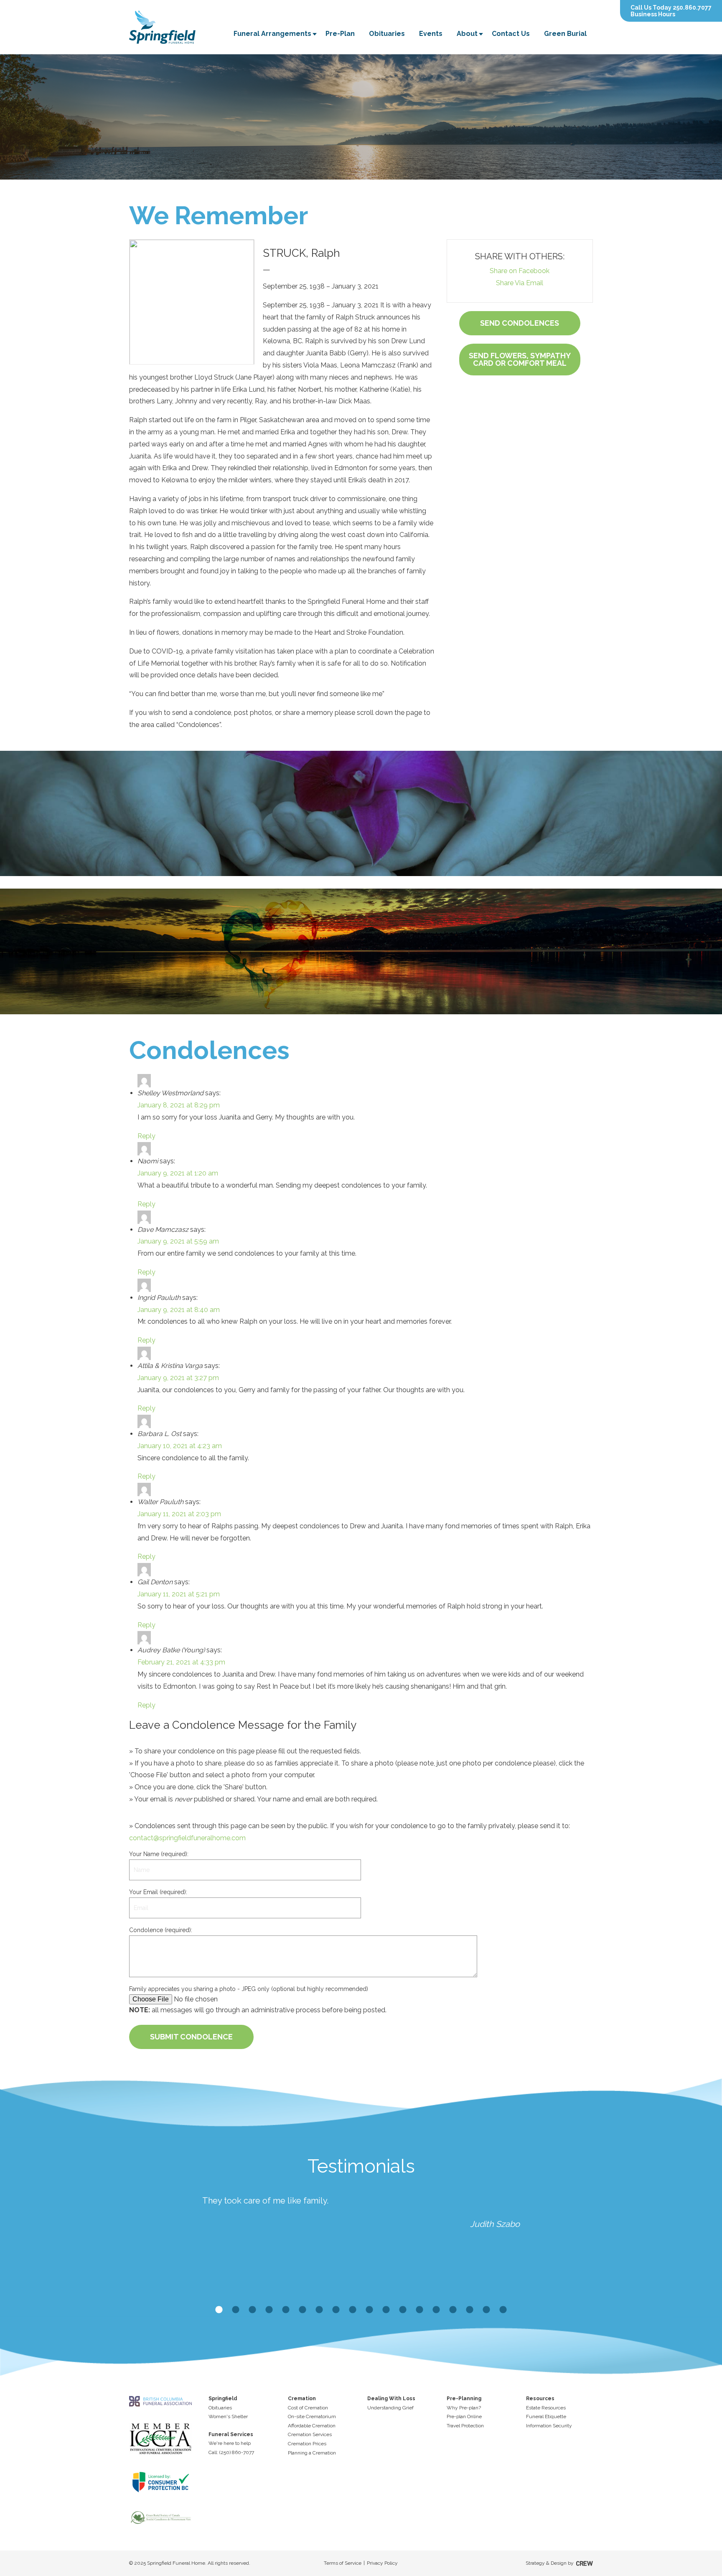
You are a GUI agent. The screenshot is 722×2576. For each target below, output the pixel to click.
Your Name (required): (159, 1854)
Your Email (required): (158, 1892)
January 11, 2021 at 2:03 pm (179, 1514)
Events (431, 34)
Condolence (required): (161, 1930)
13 (419, 2310)
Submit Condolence (191, 2037)
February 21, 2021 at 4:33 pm (181, 1662)
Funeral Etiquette (546, 2416)
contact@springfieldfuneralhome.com (187, 1838)
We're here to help (230, 2443)
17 (486, 2310)
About (467, 34)
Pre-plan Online (464, 2416)
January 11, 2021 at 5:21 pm (179, 1594)
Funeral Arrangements (272, 34)
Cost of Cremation (308, 2408)
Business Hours (653, 14)
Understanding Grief (390, 2408)
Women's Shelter (228, 2416)
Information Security (549, 2426)
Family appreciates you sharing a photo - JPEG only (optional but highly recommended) (249, 1989)
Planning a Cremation (312, 2453)
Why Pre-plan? (464, 2408)
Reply (146, 1136)
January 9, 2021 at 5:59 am (178, 1241)
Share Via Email (520, 283)
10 (369, 2310)
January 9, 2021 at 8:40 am (179, 1310)
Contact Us (511, 34)
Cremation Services (310, 2434)
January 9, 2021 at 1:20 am (178, 1173)
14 (436, 2310)
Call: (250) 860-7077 (231, 2452)
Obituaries (387, 34)
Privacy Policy (382, 2563)
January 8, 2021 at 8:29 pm (179, 1105)
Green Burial (565, 34)
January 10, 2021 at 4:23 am (180, 1446)
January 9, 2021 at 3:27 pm (178, 1378)
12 (403, 2310)
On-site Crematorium (312, 2416)
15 (453, 2310)
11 (386, 2310)
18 (503, 2310)
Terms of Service (343, 2563)
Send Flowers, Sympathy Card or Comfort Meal (520, 359)
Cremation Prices (307, 2444)
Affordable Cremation (312, 2426)
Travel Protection (465, 2426)
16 (470, 2310)
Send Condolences (520, 323)
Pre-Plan (340, 34)
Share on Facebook (520, 271)
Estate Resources (546, 2408)
